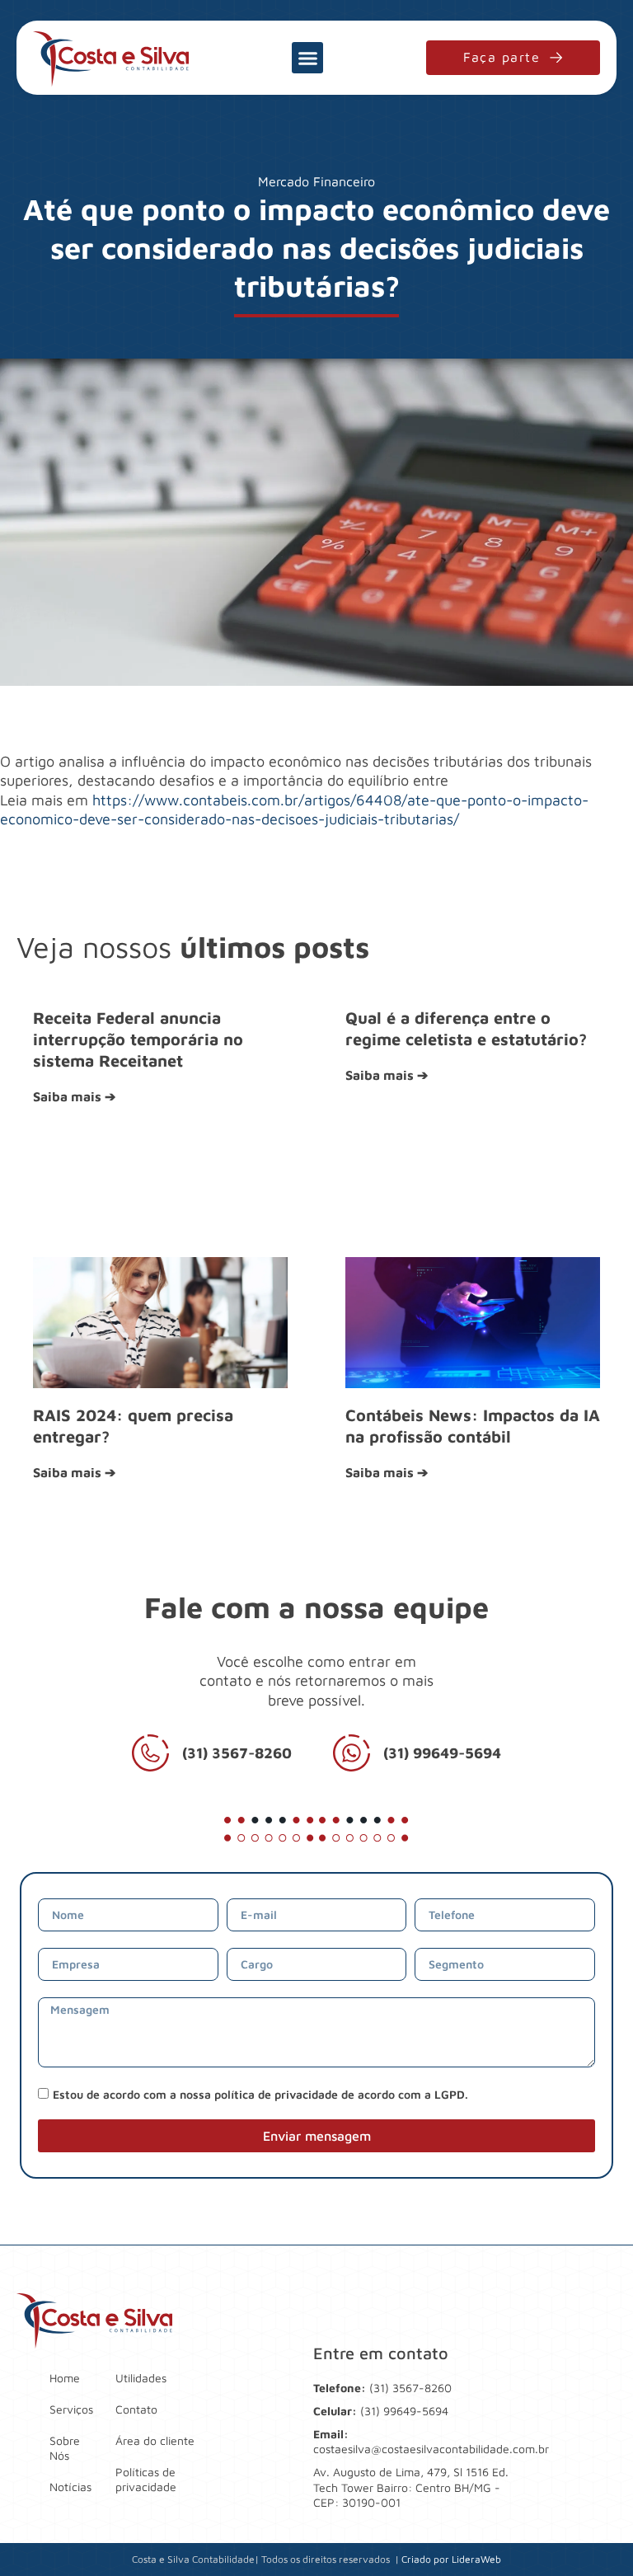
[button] (307, 58)
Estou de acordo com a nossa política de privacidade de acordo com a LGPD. (260, 2094)
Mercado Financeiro (316, 181)
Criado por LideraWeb (451, 2559)
